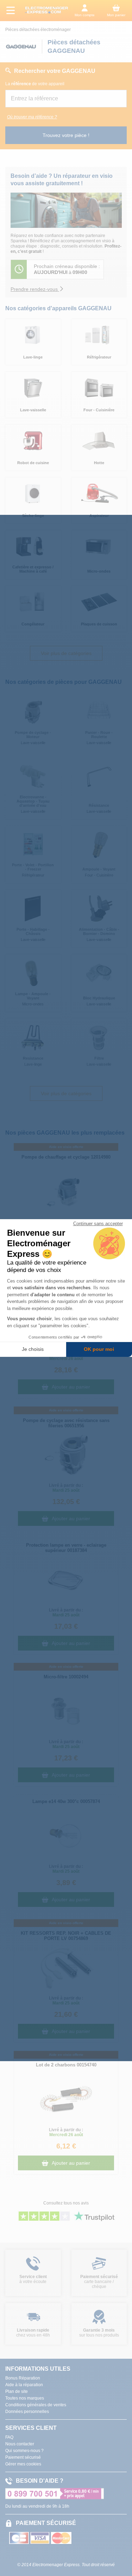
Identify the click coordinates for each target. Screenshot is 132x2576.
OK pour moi (99, 1349)
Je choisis (33, 1349)
